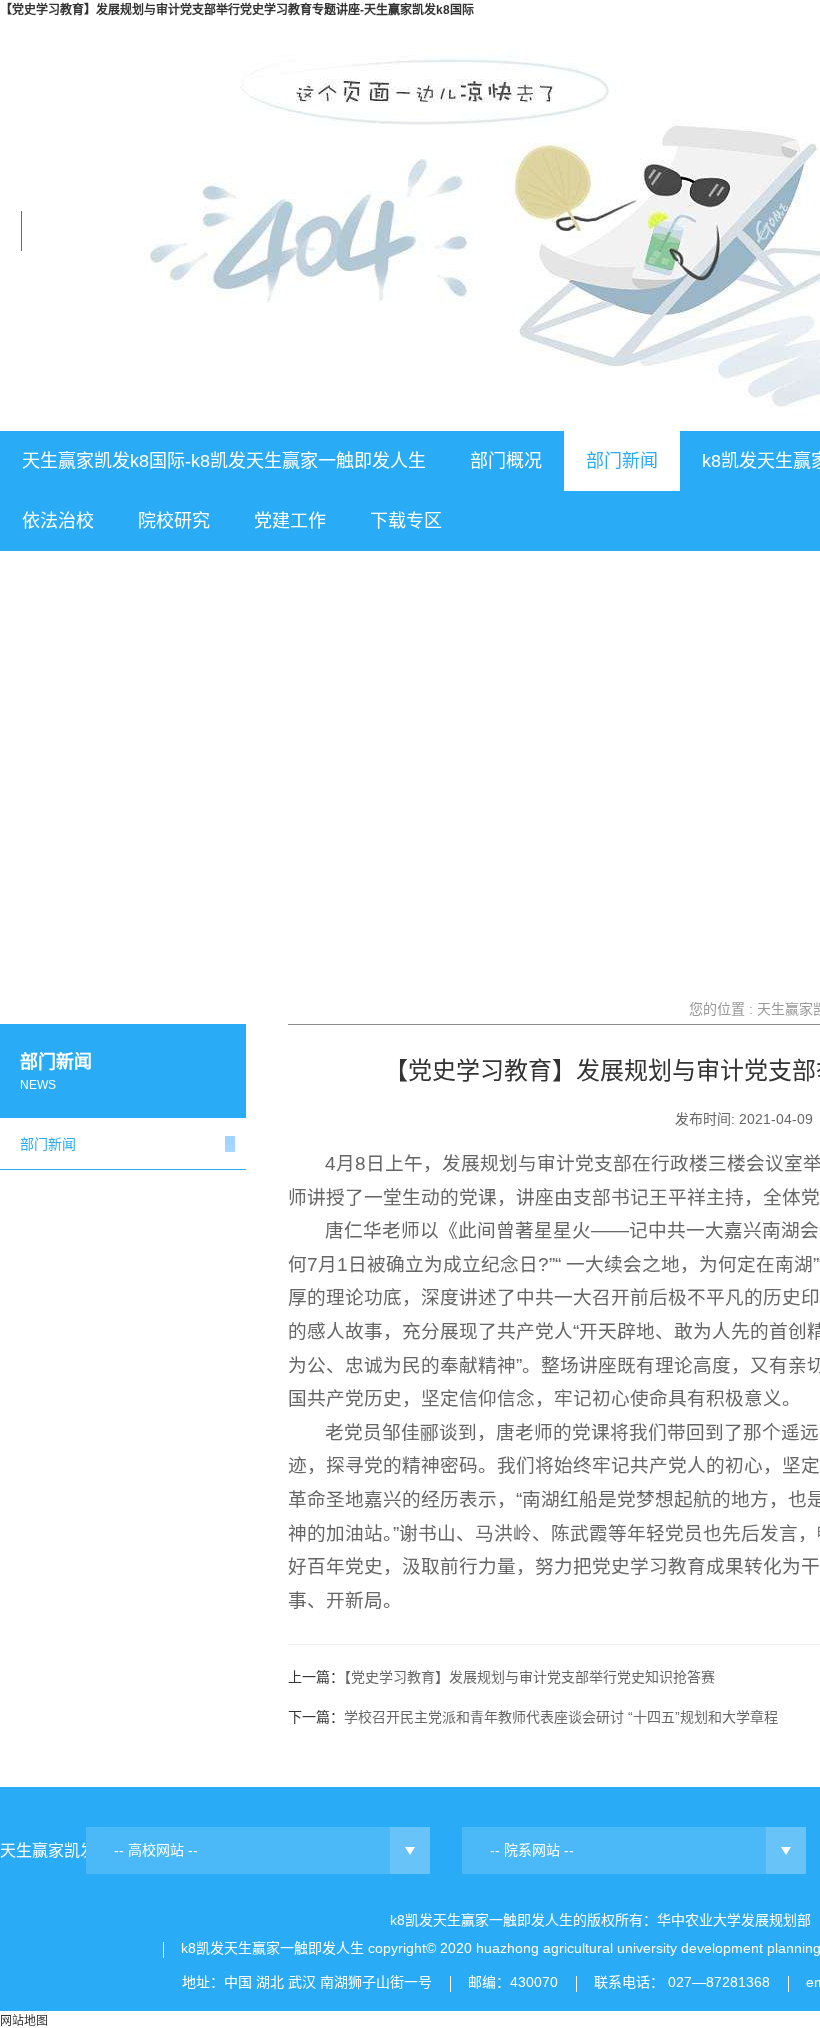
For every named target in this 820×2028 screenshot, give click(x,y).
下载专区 (406, 521)
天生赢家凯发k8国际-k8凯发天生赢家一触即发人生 (224, 461)
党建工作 (290, 521)
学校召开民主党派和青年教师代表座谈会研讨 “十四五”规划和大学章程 (561, 1717)
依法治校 (58, 521)
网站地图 (24, 2021)
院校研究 (174, 521)
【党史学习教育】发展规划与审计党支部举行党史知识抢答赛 (529, 1677)
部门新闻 (622, 461)
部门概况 (506, 461)
